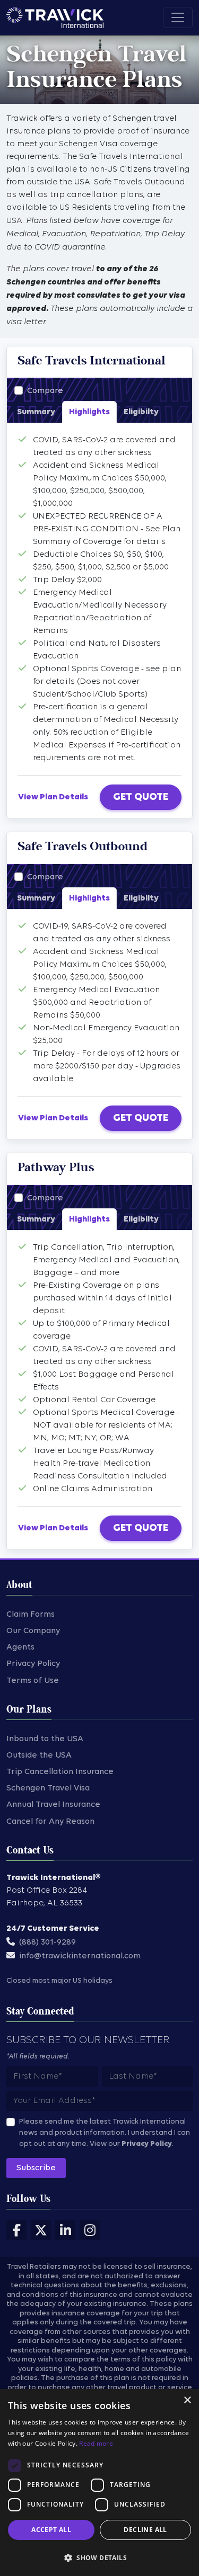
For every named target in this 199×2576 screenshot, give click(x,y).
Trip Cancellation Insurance (60, 1772)
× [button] (187, 2400)
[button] (99, 2557)
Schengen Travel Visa (48, 1788)
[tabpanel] (99, 599)
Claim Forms (31, 1615)
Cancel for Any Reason (50, 1822)
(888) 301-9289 (47, 1942)
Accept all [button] (51, 2530)
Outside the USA (39, 1755)
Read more (96, 2443)
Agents (20, 1647)
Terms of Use (33, 1681)
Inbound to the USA (45, 1739)
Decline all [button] (145, 2530)
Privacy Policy (33, 1664)
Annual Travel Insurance (53, 1805)
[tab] (36, 412)
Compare (45, 391)
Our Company (33, 1631)
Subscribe (36, 2168)
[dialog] (99, 2483)
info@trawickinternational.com (80, 1956)
